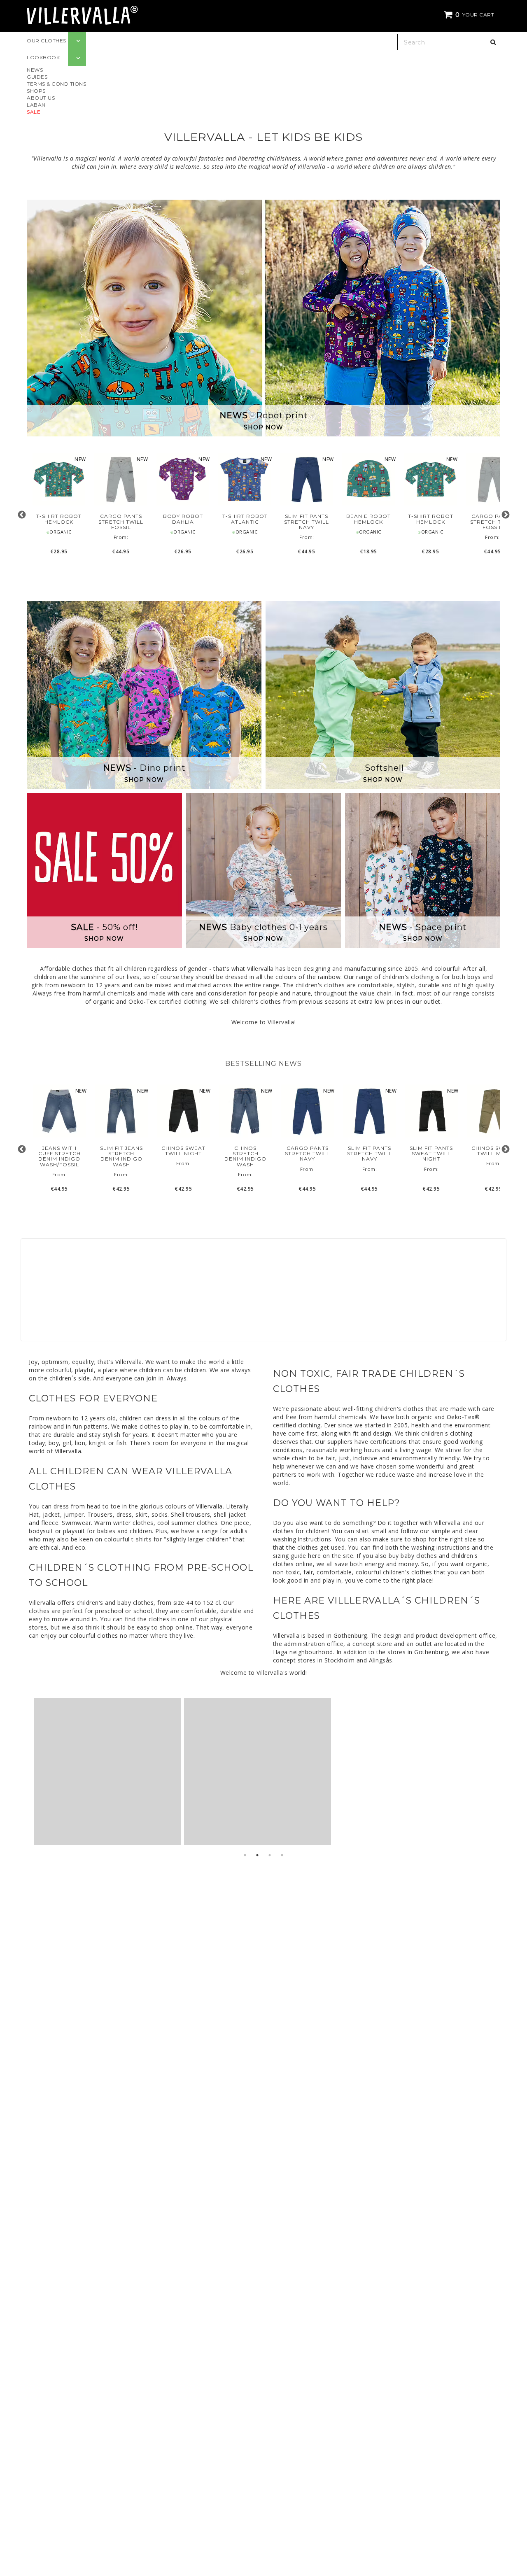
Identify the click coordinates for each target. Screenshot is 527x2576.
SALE (34, 112)
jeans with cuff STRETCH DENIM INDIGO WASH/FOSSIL (59, 1156)
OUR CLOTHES (47, 41)
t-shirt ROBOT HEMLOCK (59, 519)
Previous (22, 515)
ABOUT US (41, 98)
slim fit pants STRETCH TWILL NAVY (307, 522)
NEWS (35, 70)
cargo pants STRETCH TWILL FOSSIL (121, 522)
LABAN (36, 105)
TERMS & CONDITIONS (56, 84)
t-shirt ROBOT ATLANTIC (245, 519)
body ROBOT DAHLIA (183, 519)
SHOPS (36, 91)
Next (505, 515)
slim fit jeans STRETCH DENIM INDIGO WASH (121, 1156)
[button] (470, 15)
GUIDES (37, 77)
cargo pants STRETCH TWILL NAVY (307, 1154)
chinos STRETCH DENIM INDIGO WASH (245, 1156)
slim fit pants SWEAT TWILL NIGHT (431, 1154)
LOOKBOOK (43, 57)
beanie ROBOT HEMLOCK (368, 519)
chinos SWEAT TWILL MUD (493, 1151)
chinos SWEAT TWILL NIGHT (183, 1151)
